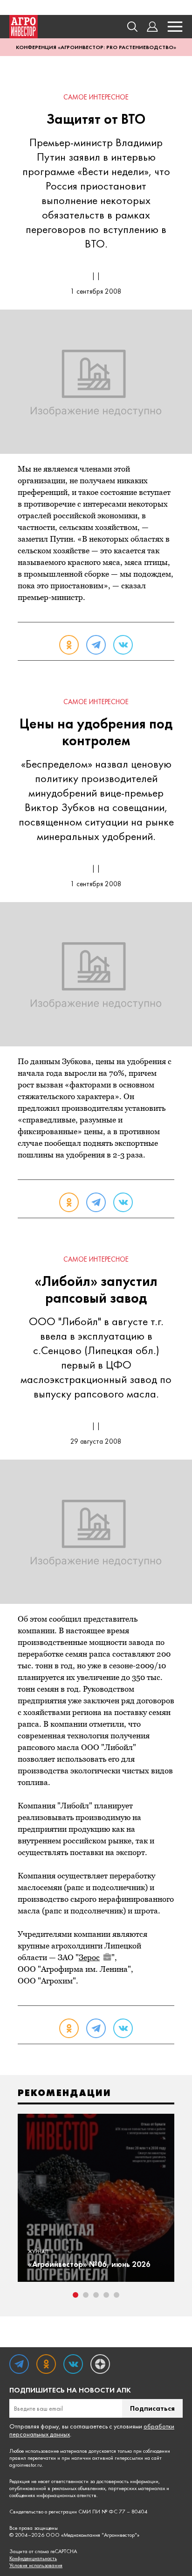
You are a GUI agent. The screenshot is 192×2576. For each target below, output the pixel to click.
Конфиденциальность (33, 2558)
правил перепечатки (33, 2458)
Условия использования (36, 2565)
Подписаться (152, 2408)
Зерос (89, 1957)
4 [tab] (106, 2295)
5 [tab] (117, 2295)
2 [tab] (86, 2295)
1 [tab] (75, 2295)
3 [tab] (96, 2295)
